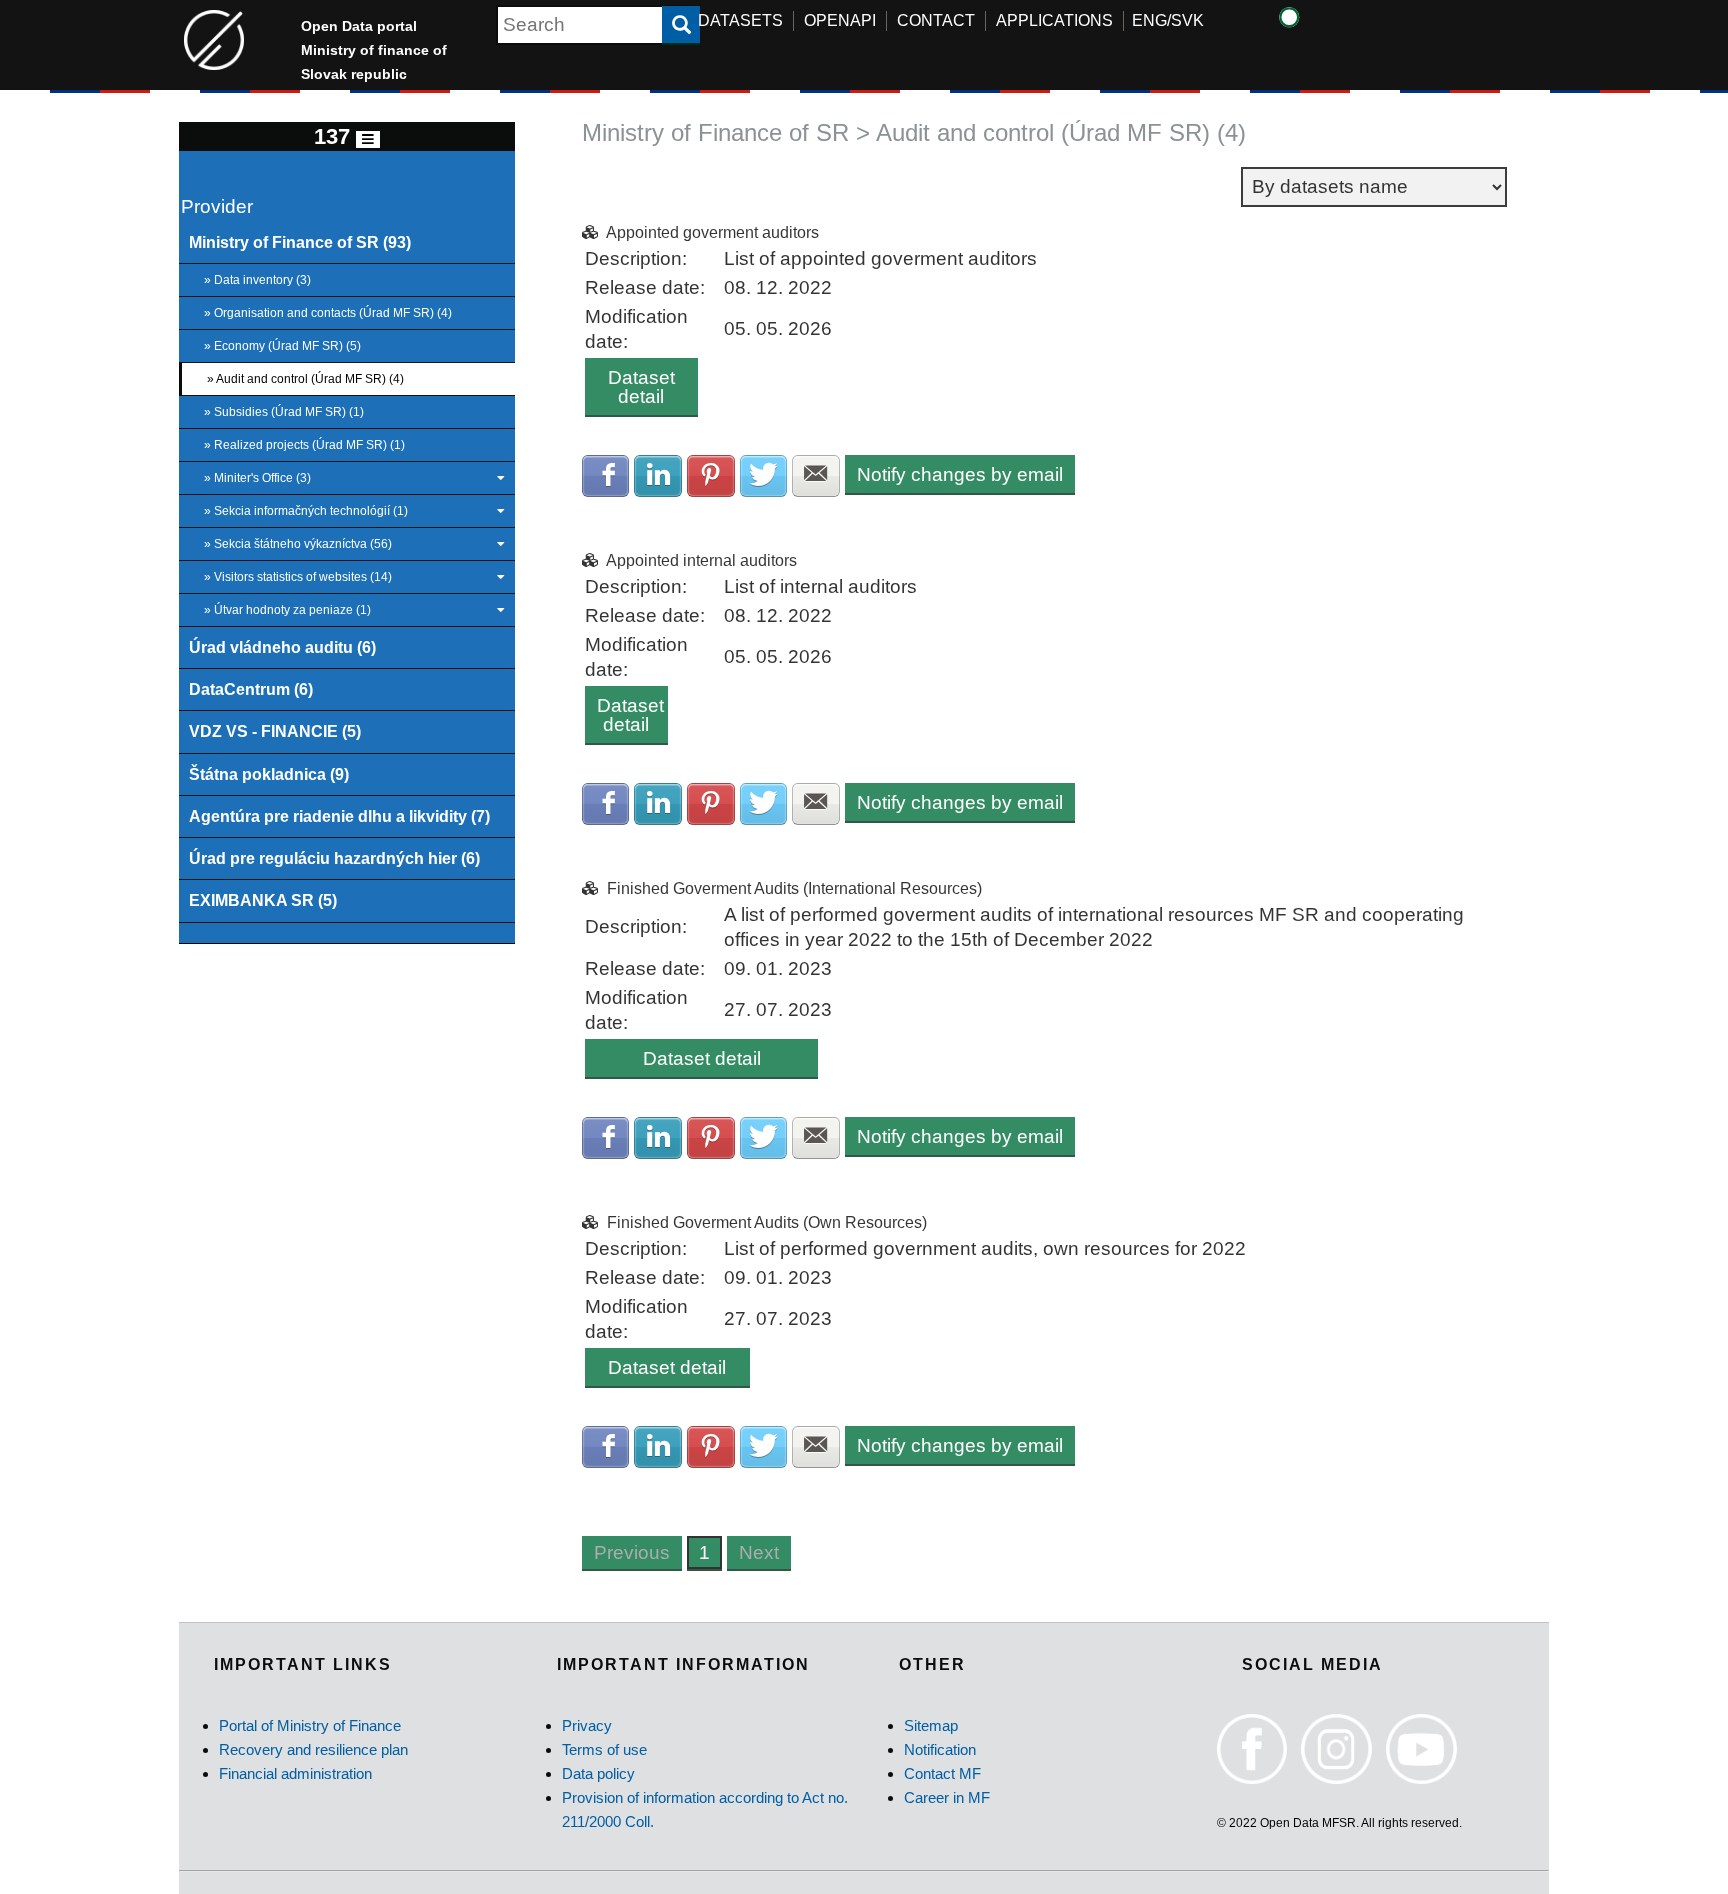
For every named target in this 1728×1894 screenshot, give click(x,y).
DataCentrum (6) (251, 689)
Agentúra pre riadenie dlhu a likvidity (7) (339, 816)
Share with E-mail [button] (816, 476)
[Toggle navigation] (368, 139)
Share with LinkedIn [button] (658, 476)
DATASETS (740, 20)
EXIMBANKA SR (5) (263, 900)
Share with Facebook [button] (606, 476)
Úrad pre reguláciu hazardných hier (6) (334, 858)
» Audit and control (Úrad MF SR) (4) (305, 379)
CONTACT (936, 20)
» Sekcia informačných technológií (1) (306, 511)
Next (759, 1552)
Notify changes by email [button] (960, 474)
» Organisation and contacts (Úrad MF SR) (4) (328, 313)
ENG (1149, 20)
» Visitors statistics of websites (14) (298, 577)
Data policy (598, 1773)
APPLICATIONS (1054, 20)
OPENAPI (840, 20)
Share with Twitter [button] (764, 476)
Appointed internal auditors (701, 560)
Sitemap (931, 1725)
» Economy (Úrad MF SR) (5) (282, 346)
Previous (632, 1552)
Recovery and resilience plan (313, 1749)
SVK (1187, 20)
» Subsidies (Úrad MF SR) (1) (284, 412)
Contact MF (942, 1773)
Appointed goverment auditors (712, 232)
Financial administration (295, 1773)
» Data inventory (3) (257, 280)
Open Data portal (374, 50)
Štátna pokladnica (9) (269, 774)
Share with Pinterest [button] (711, 476)
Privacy (587, 1725)
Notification (940, 1749)
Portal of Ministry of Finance (310, 1725)
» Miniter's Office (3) (257, 478)
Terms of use (604, 1749)
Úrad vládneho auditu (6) (282, 647)
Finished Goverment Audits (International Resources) (794, 888)
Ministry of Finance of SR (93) (300, 242)
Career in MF (947, 1797)
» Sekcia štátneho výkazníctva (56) (298, 544)
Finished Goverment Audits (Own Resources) (767, 1222)
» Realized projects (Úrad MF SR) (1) (304, 445)
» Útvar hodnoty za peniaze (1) (287, 610)
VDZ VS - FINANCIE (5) (275, 731)
